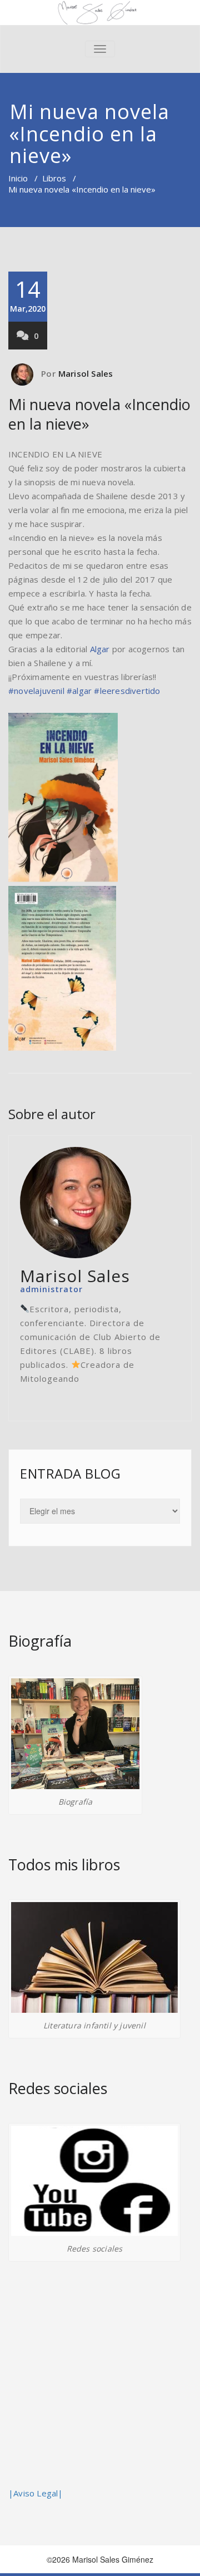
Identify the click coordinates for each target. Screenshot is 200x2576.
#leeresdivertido (127, 691)
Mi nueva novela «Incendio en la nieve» (99, 414)
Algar (100, 649)
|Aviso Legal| (36, 2493)
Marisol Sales (86, 373)
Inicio (18, 178)
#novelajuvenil (36, 691)
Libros (54, 178)
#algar (79, 691)
